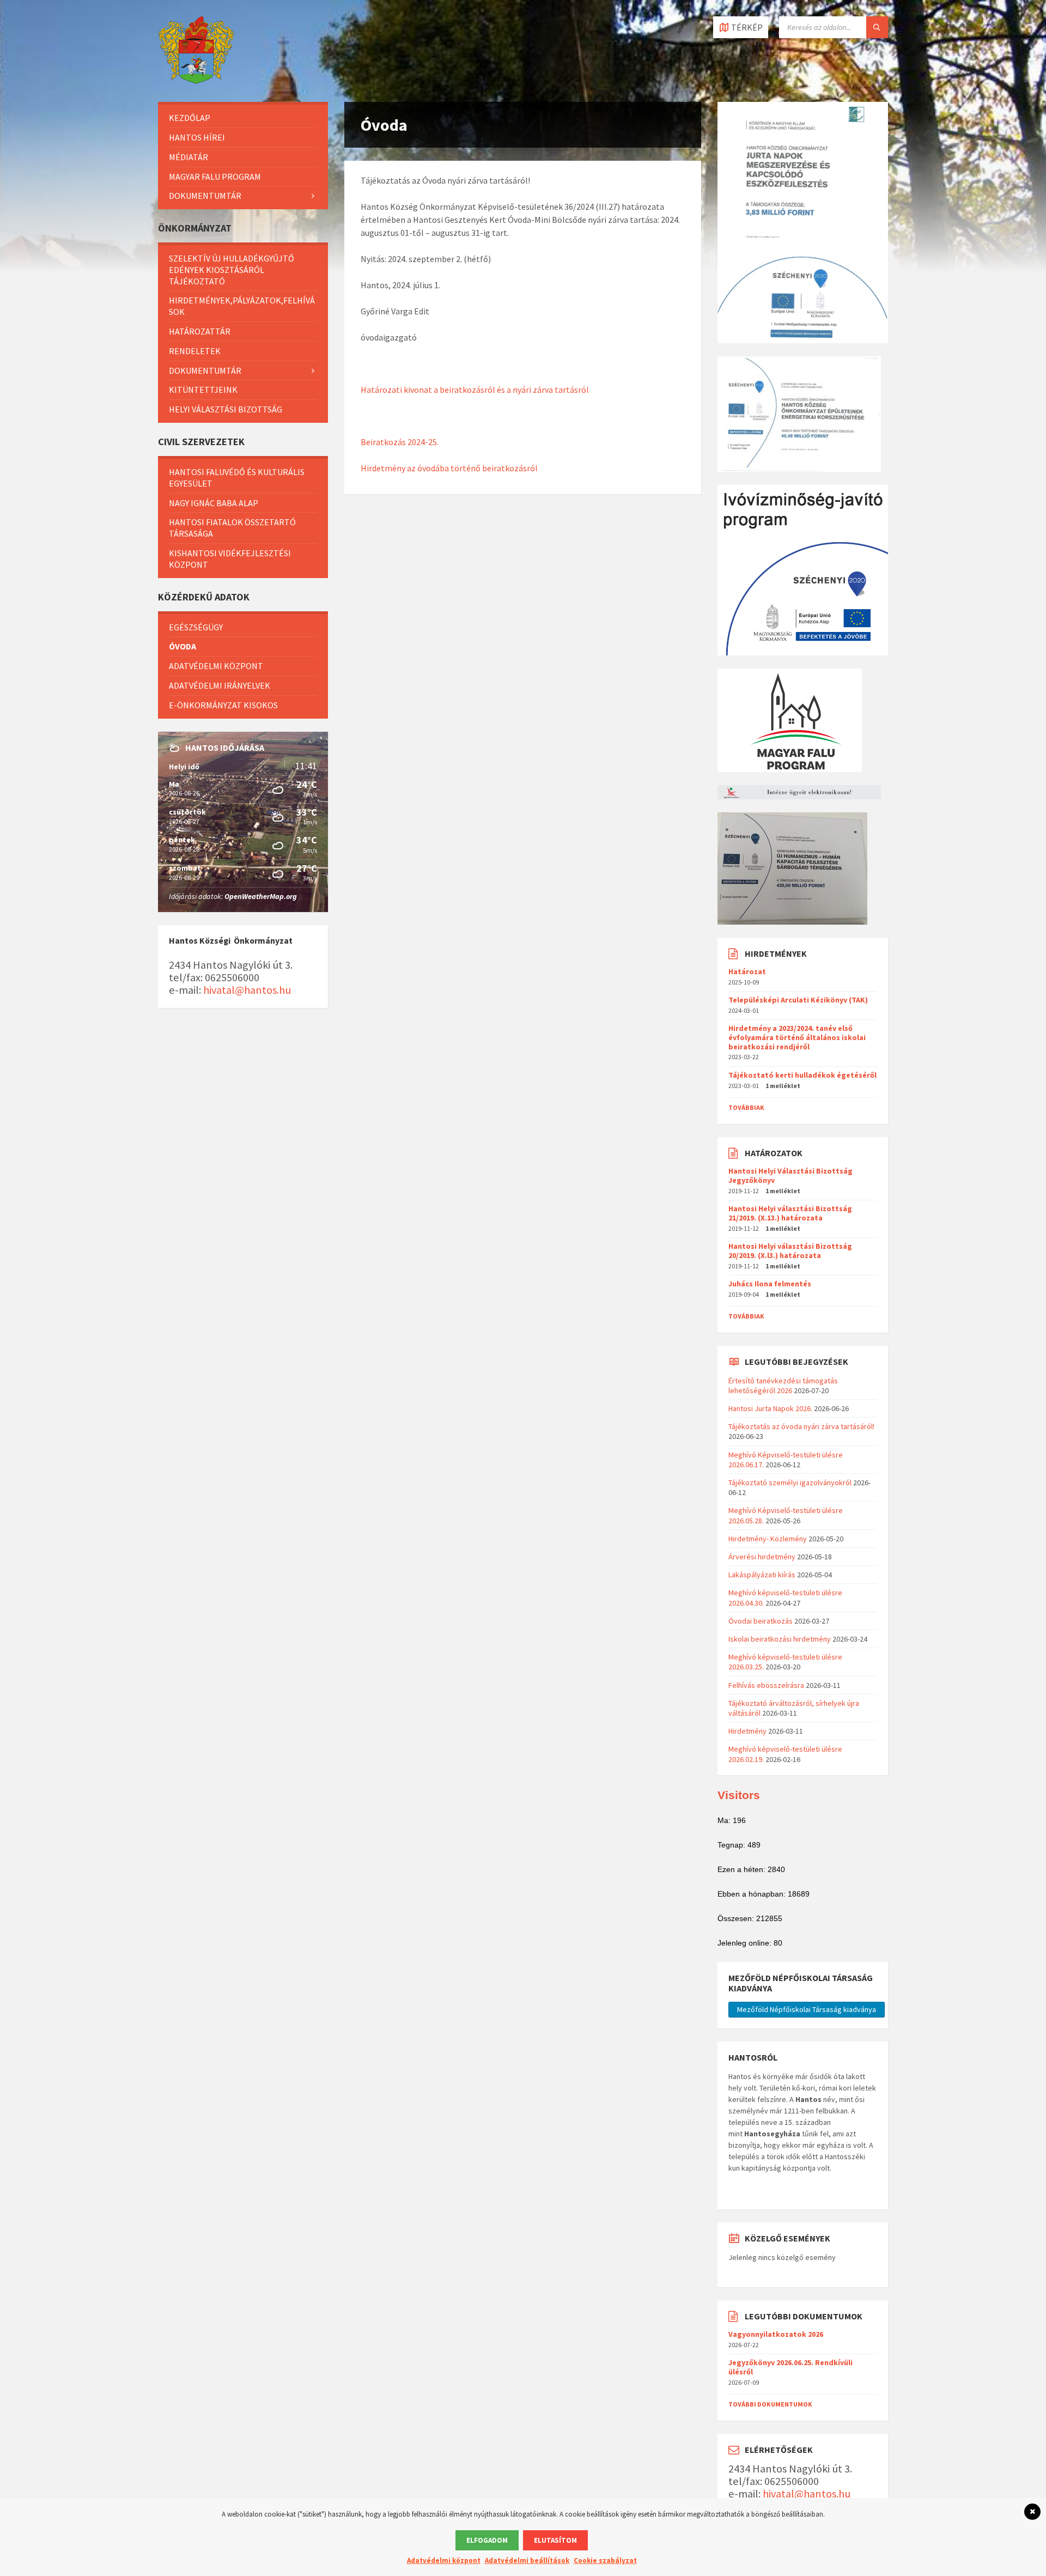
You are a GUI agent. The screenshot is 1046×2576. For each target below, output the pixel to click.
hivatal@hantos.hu (247, 990)
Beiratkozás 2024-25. (400, 442)
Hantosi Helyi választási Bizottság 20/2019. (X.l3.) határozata (790, 1251)
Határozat (747, 971)
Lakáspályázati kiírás (762, 1575)
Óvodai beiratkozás (761, 1621)
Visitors (739, 1795)
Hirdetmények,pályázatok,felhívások (242, 306)
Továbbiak (746, 1107)
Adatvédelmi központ (216, 666)
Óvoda (183, 646)
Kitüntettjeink (203, 390)
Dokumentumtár (205, 196)
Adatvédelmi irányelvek (220, 685)
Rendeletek (195, 351)
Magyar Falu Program (215, 177)
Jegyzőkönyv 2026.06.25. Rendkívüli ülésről (790, 2367)
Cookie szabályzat (605, 2560)
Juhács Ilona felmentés (770, 1284)
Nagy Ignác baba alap (214, 503)
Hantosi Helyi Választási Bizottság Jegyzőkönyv (790, 1175)
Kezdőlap (190, 118)
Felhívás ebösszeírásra (766, 1685)
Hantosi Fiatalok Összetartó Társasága (232, 528)
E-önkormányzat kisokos (223, 705)
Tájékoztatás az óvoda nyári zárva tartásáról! (801, 1426)
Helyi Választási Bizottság (226, 409)
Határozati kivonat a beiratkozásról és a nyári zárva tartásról (475, 390)
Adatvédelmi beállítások (527, 2560)
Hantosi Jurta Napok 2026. (770, 1408)
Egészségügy (196, 627)
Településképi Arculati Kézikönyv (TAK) (798, 1000)
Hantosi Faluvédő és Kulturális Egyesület (237, 478)
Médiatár (188, 157)
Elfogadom (487, 2540)
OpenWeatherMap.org (261, 896)
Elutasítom (555, 2540)
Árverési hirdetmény (762, 1557)
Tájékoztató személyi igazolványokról (790, 1483)
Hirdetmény (747, 1731)
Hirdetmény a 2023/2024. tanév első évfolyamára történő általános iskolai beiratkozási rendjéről (797, 1037)
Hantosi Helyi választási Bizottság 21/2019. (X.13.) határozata (790, 1213)
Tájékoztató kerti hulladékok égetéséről (802, 1075)
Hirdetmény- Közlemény (768, 1539)
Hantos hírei (197, 137)
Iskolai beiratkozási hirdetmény (780, 1639)
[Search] (877, 27)
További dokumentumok (770, 2404)
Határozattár (200, 331)
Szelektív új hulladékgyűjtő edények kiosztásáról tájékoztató (232, 270)
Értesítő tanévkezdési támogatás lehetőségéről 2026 (783, 1386)
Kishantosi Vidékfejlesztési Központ (230, 559)
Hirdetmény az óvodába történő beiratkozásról (449, 468)
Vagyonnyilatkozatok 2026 (776, 2334)
